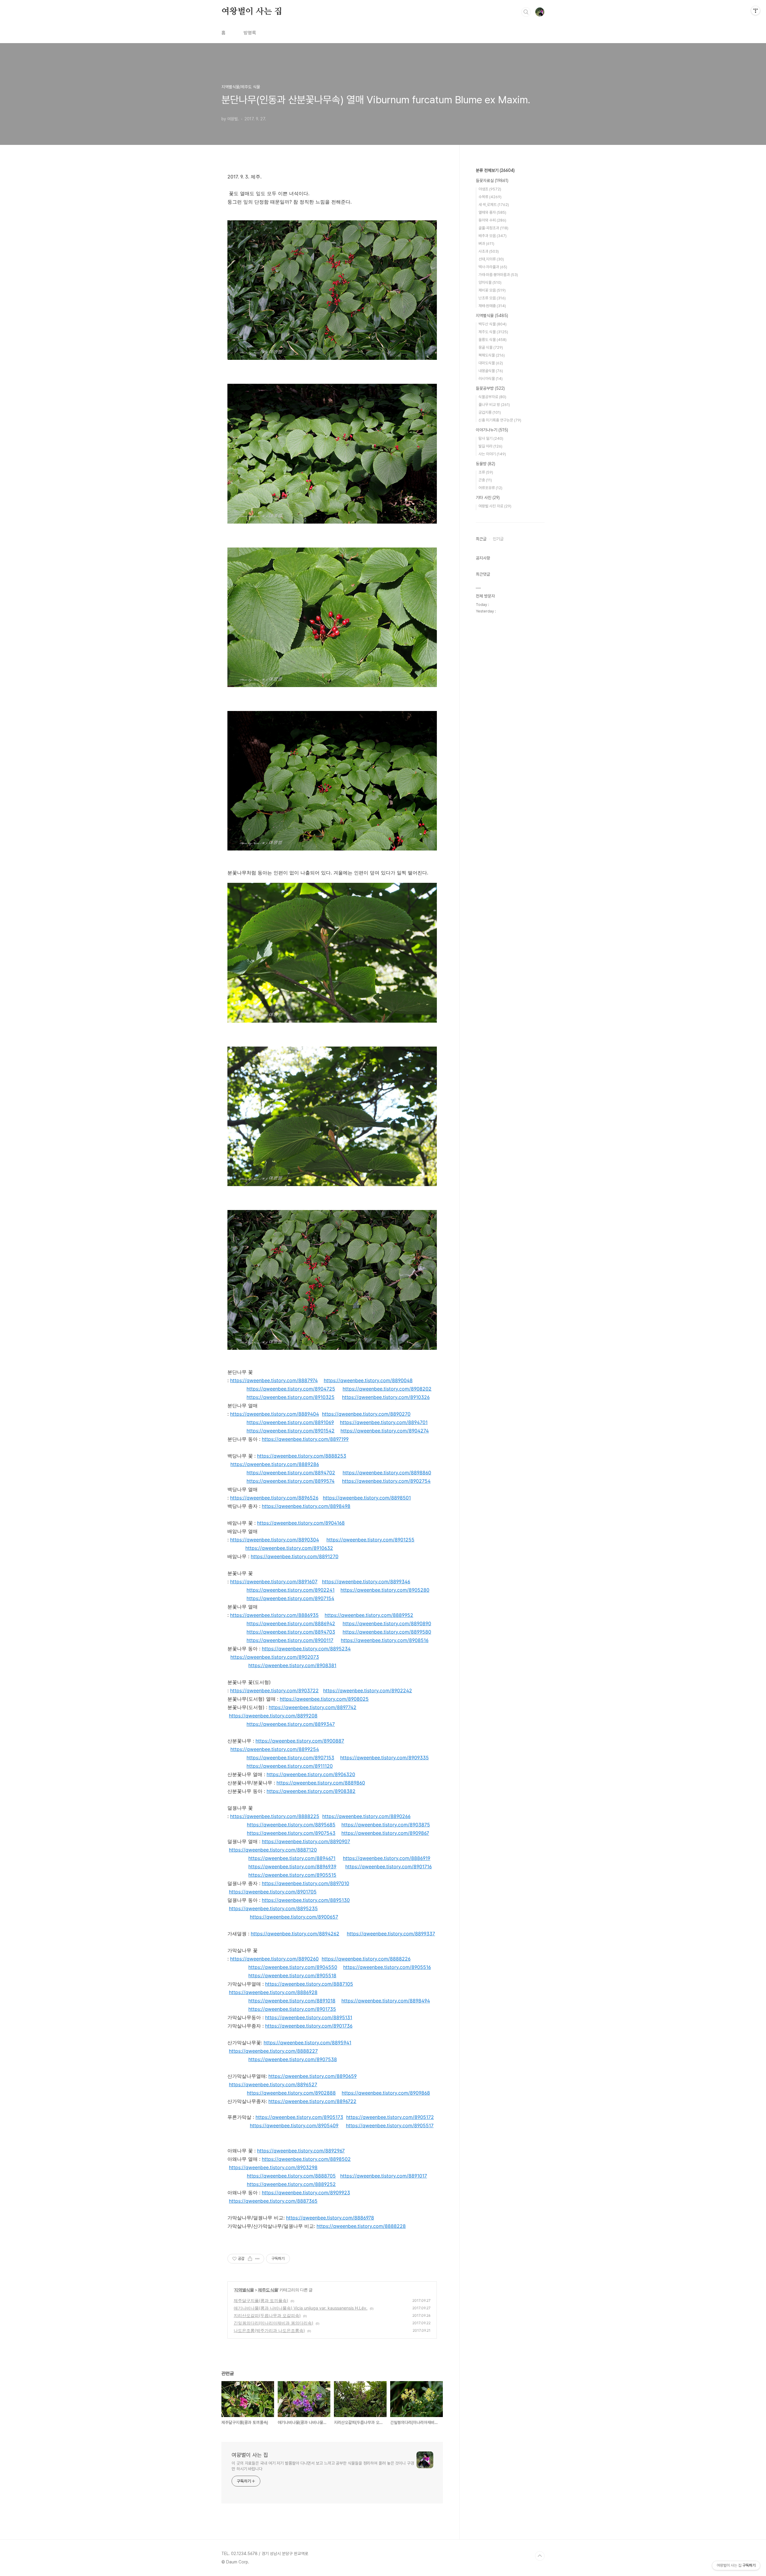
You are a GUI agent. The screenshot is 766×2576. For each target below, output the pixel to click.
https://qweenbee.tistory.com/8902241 (291, 1590)
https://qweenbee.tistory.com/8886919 (387, 1858)
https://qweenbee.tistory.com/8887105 (309, 1984)
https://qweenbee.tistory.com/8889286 (275, 1464)
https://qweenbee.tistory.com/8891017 (384, 2176)
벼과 (486, 244)
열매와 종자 (492, 212)
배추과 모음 (493, 236)
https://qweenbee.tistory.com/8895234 (306, 1649)
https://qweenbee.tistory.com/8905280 (385, 1590)
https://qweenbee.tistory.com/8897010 (306, 1883)
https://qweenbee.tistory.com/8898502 (306, 2159)
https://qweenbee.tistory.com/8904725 (291, 1389)
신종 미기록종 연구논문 (500, 420)
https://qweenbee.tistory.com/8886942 (291, 1623)
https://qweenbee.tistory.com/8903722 (274, 1690)
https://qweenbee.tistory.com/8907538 (293, 2059)
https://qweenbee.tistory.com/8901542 (291, 1431)
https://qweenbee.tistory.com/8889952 (369, 1615)
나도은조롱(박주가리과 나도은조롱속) (269, 2330)
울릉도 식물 (493, 340)
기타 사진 (488, 498)
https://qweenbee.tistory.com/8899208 (273, 1716)
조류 (486, 472)
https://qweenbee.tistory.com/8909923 (306, 2193)
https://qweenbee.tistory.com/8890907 (306, 1841)
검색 (526, 12)
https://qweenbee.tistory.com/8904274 (385, 1431)
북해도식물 (492, 355)
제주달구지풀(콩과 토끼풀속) (261, 2300)
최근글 (481, 539)
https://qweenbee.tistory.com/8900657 (294, 1917)
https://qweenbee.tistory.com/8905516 (387, 1967)
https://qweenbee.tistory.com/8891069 (290, 1422)
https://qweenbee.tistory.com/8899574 (291, 1481)
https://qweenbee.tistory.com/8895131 (309, 2017)
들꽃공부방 (490, 388)
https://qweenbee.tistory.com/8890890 (387, 1623)
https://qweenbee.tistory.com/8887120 (273, 1850)
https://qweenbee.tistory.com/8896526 (274, 1498)
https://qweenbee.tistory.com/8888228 (361, 2226)
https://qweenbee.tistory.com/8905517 (390, 2125)
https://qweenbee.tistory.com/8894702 (291, 1473)
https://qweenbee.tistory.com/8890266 (366, 1816)
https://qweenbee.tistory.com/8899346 (366, 1582)
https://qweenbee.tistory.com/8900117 (290, 1640)
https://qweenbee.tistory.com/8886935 (274, 1615)
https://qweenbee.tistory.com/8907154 (290, 1598)
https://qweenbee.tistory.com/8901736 (309, 2026)
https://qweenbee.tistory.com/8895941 (307, 2043)
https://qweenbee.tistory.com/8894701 (384, 1422)
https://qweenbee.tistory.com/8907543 (291, 1833)
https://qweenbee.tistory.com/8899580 (387, 1632)
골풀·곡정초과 (493, 228)
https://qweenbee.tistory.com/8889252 (291, 2184)
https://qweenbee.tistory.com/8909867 (385, 1833)
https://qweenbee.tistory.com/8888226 (366, 1959)
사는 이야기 (492, 454)
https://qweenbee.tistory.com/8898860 (387, 1473)
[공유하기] (250, 2259)
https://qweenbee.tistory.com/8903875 (386, 1825)
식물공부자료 (492, 397)
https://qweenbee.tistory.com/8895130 (306, 1900)
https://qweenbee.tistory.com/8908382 (311, 1791)
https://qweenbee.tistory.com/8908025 (324, 1699)
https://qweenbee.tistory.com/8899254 (275, 1749)
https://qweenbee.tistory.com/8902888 (291, 2093)
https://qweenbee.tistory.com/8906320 (311, 1774)
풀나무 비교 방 (494, 405)
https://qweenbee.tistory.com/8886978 (330, 2218)
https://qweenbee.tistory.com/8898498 (306, 1506)
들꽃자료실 (492, 181)
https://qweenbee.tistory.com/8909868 (386, 2093)
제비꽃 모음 (492, 290)
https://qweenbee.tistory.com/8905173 (299, 2117)
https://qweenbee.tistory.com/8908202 (387, 1389)
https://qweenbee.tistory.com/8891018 (292, 2001)
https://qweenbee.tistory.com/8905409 (294, 2125)
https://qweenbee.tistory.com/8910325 (291, 1397)
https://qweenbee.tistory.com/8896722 (312, 2101)
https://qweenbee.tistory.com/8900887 (300, 1741)
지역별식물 (244, 2290)
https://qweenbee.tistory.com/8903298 (273, 2167)
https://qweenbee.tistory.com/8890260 (274, 1959)
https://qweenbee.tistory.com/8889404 (275, 1414)
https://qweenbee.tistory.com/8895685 (291, 1825)
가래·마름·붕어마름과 (498, 275)
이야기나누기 (492, 430)
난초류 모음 (492, 298)
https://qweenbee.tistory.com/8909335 (384, 1758)
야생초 (490, 189)
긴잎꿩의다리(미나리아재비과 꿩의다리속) (273, 2323)
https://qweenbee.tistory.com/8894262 (295, 1934)
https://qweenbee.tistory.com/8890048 (368, 1380)
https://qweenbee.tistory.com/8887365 (273, 2201)
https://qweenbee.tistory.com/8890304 (275, 1540)
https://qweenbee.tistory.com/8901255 (370, 1540)
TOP (540, 2556)
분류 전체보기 (495, 170)
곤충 (485, 480)
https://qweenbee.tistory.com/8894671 (292, 1858)
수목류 (490, 197)
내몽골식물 (491, 371)
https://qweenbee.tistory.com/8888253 (302, 1456)
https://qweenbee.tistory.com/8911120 (290, 1766)
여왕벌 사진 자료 (495, 506)
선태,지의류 (491, 259)
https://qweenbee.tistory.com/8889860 (321, 1783)
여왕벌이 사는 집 (252, 12)
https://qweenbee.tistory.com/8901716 (389, 1867)
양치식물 (490, 282)
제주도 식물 (268, 2290)
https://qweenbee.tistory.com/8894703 (291, 1632)
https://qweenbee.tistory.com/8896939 (292, 1867)
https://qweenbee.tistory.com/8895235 (273, 1908)
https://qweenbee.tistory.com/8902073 (275, 1657)
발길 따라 (490, 446)
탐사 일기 (491, 438)
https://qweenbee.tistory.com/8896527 (273, 2084)
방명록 (250, 33)
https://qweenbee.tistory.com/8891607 (274, 1582)
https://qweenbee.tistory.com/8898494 (386, 2001)
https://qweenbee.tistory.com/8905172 (390, 2117)
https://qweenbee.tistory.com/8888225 (275, 1816)
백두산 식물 (493, 324)
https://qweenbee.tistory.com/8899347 (291, 1724)
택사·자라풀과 (493, 267)
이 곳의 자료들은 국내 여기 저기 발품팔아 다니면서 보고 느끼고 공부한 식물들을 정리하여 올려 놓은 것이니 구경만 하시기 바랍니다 (323, 2466)
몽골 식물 (491, 347)
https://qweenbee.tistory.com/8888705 (291, 2176)
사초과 (489, 251)
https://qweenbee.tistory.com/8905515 (292, 1875)
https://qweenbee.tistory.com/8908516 (385, 1640)
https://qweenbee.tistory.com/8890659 (313, 2076)
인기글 (498, 539)
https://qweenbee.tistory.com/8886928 (273, 1992)
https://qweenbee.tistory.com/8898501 (367, 1498)
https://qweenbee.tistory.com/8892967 (301, 2151)
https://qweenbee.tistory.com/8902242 (368, 1690)
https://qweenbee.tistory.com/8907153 (290, 1758)
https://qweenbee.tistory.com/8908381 (292, 1665)
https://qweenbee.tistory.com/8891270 (295, 1556)
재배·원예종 (492, 306)
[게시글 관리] (257, 2259)
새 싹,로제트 (494, 205)
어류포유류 (490, 488)
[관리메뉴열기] (756, 10)
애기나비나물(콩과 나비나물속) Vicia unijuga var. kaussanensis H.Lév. (301, 2308)
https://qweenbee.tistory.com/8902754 (386, 1481)
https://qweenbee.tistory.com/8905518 (292, 1975)
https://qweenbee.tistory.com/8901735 (292, 2009)
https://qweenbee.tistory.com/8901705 (273, 1892)
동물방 (485, 464)
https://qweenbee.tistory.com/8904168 (301, 1523)
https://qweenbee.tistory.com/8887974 (274, 1380)
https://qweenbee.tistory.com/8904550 (293, 1967)
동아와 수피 (492, 220)
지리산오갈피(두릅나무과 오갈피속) (267, 2315)
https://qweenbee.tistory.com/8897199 (305, 1439)
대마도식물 (491, 363)
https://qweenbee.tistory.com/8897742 (313, 1707)
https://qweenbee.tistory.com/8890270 (366, 1414)
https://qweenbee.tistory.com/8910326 (386, 1397)
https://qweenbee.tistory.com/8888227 (273, 2051)
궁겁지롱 (490, 412)
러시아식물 (491, 379)
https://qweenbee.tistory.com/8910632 (289, 1548)
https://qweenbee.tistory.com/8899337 (391, 1934)
